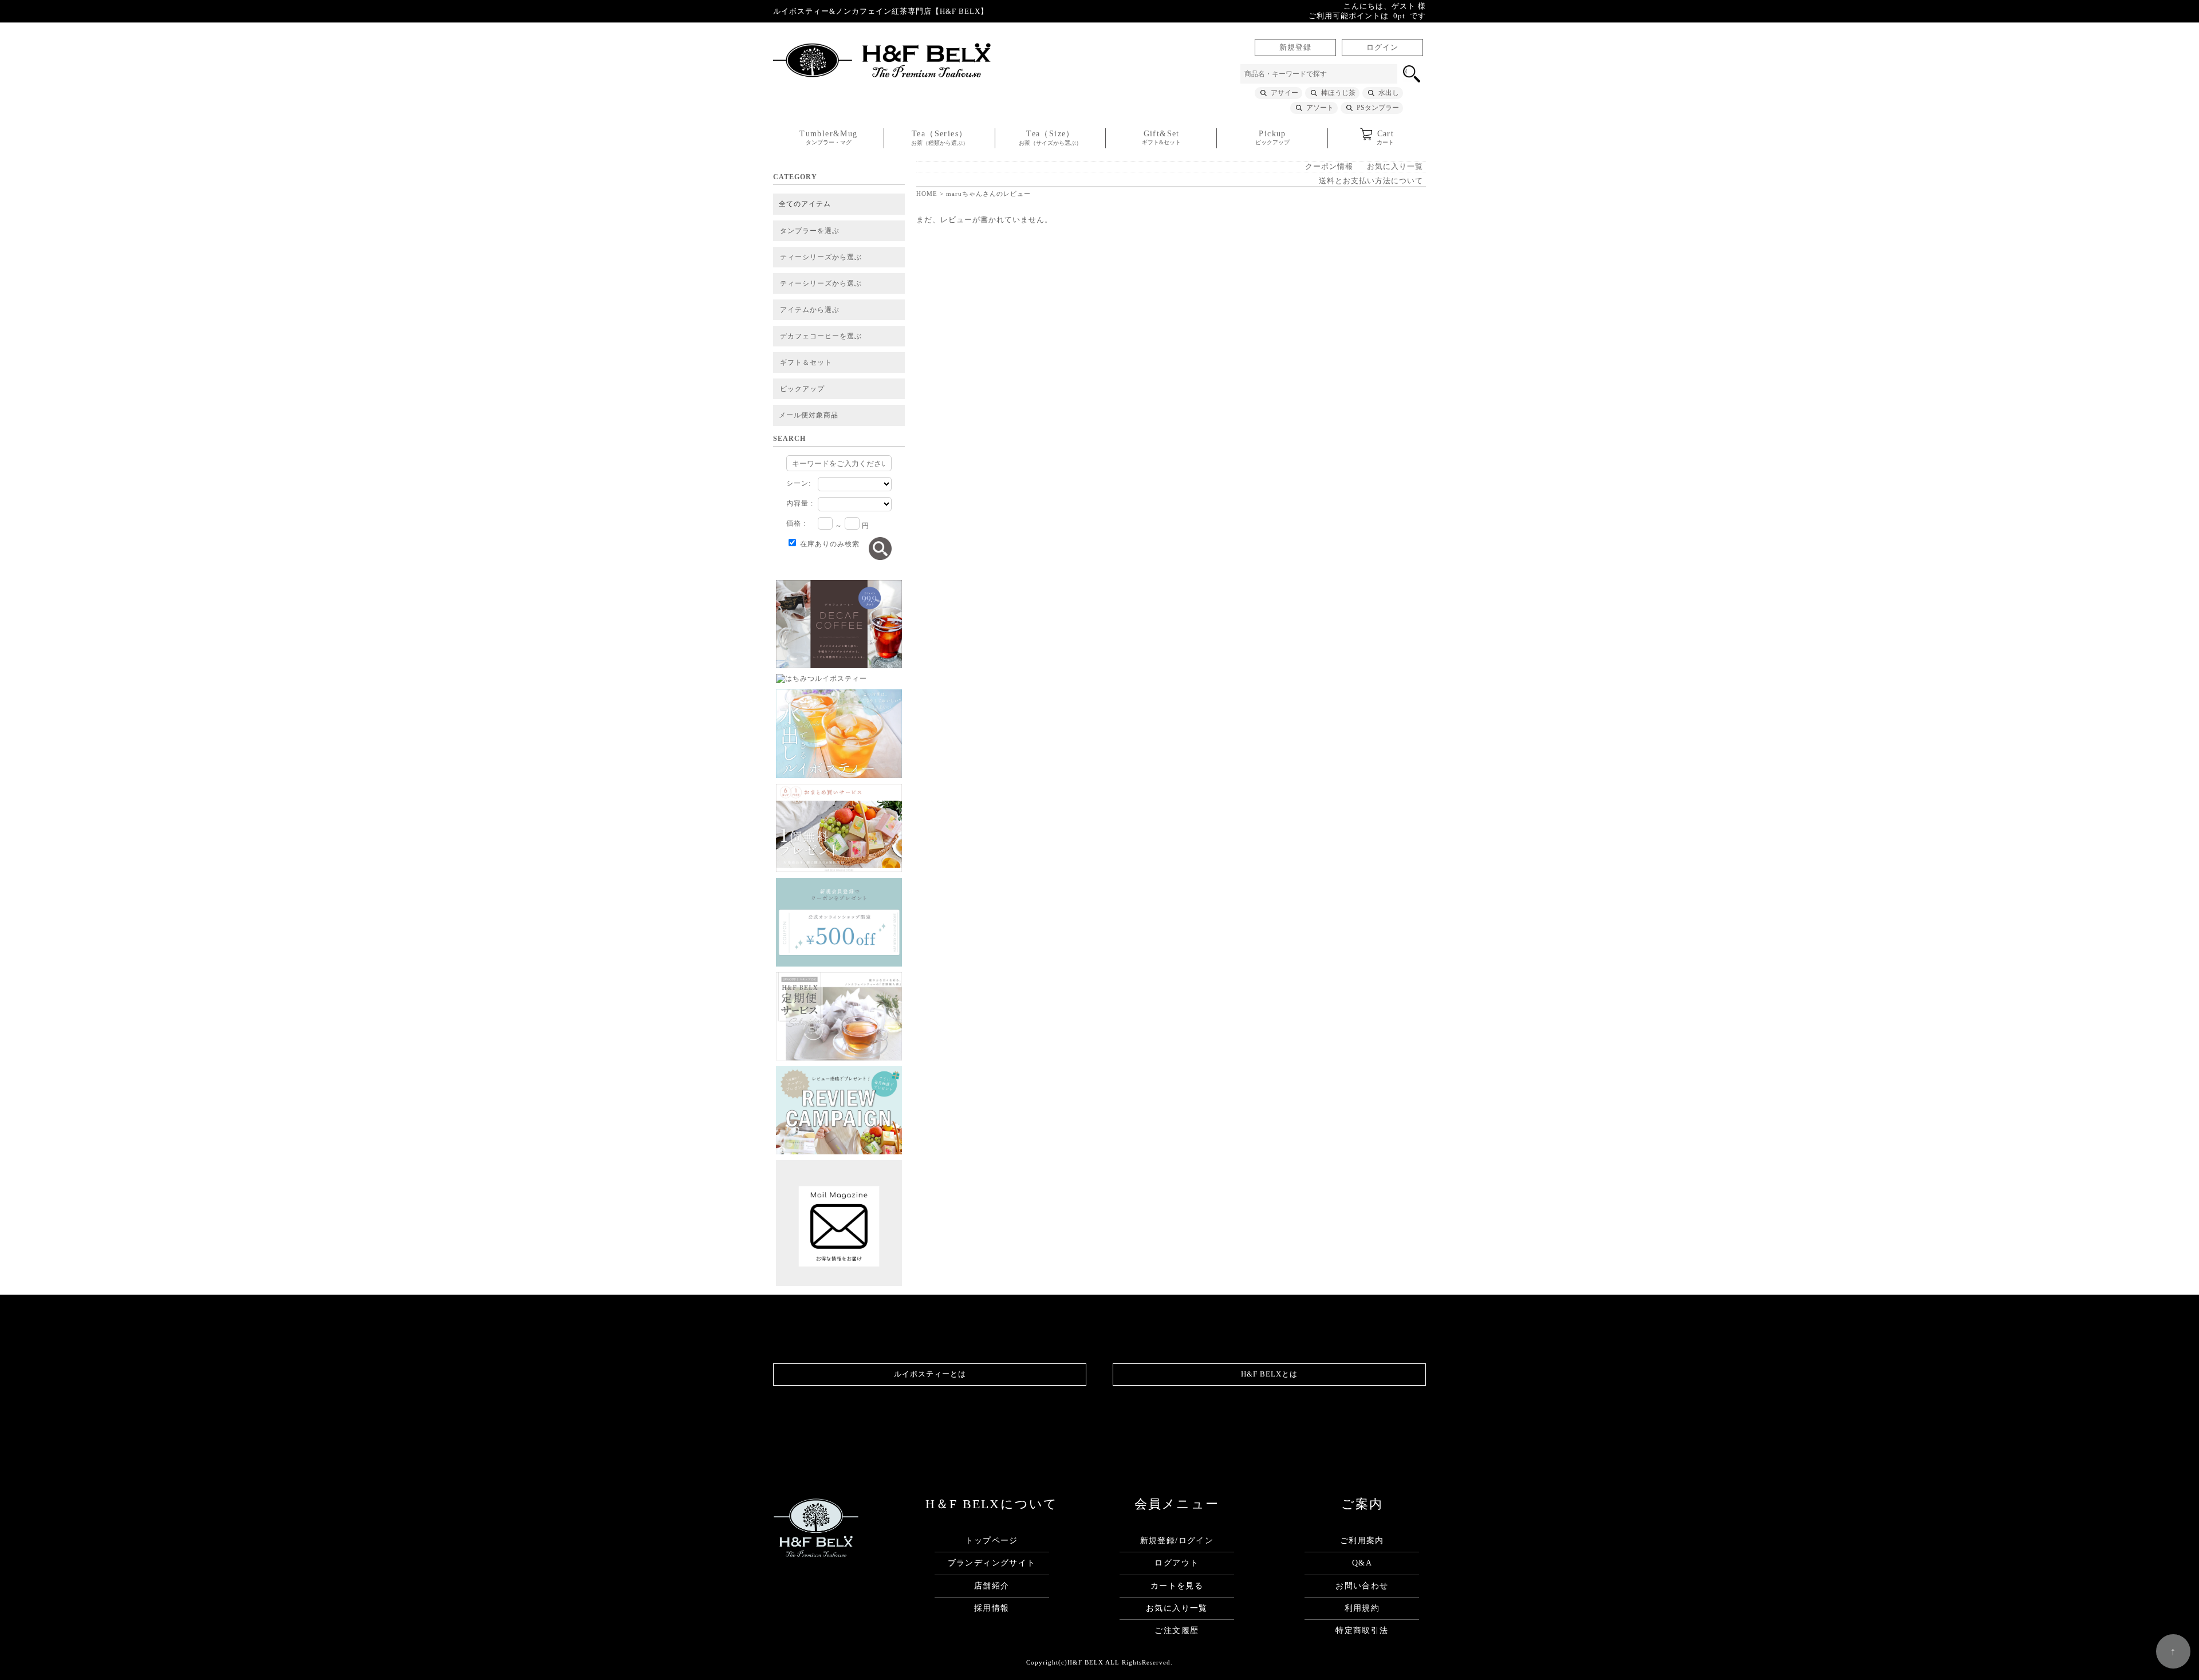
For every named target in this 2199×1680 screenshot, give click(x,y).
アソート (1320, 108)
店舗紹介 (992, 1586)
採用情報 (992, 1608)
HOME (927, 194)
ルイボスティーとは (930, 1374)
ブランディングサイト (992, 1563)
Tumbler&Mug (828, 137)
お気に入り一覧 (1395, 167)
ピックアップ (802, 389)
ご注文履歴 (1177, 1630)
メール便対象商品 (809, 415)
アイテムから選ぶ (810, 310)
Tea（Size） (1050, 138)
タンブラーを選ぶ (810, 231)
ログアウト (1177, 1563)
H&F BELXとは (1269, 1374)
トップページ (991, 1541)
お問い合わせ (1362, 1586)
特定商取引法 (1362, 1630)
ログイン (1382, 48)
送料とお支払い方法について (1371, 181)
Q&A (1362, 1563)
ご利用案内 (1362, 1541)
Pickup (1272, 137)
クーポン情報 (1329, 167)
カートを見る (1177, 1586)
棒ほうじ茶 (1338, 93)
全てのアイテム (805, 204)
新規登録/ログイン (1177, 1541)
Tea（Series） (940, 138)
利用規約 (1362, 1608)
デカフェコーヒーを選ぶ (821, 336)
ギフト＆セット (806, 362)
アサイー (1284, 93)
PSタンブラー (1378, 108)
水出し (1389, 93)
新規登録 (1295, 48)
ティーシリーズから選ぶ (821, 257)
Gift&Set (1161, 137)
